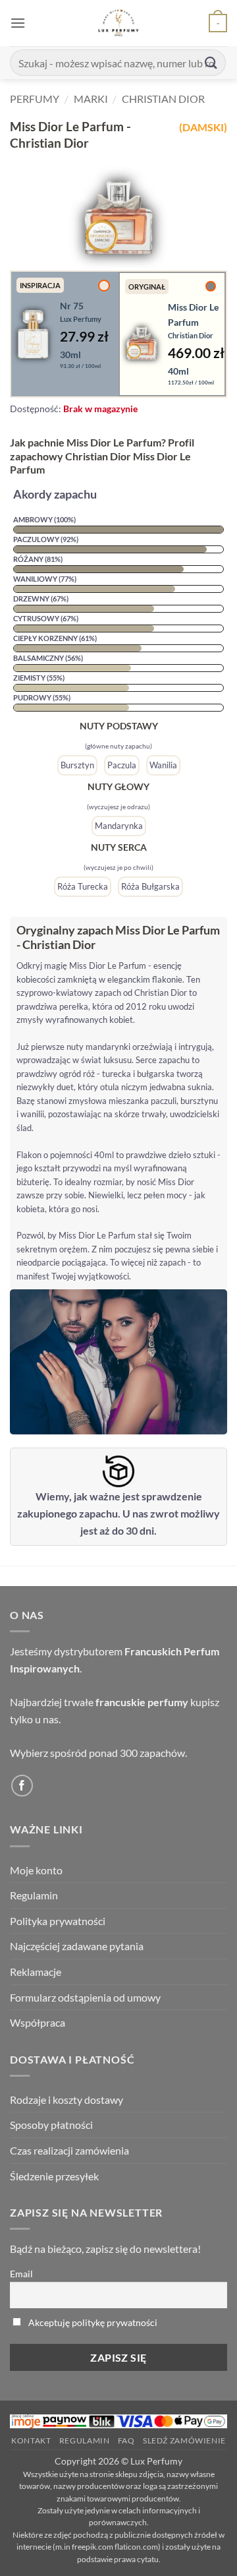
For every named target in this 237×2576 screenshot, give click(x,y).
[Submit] (211, 62)
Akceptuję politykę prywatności (93, 2322)
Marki (91, 99)
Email (21, 2274)
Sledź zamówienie (184, 2440)
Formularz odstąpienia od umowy (85, 1997)
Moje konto (36, 1870)
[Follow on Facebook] (22, 1786)
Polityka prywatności (58, 1921)
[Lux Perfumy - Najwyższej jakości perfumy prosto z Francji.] (119, 23)
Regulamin (34, 1895)
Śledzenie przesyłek (54, 2176)
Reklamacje (36, 1972)
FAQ (126, 2440)
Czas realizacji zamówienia (69, 2150)
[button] (18, 23)
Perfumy (35, 99)
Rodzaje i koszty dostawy (66, 2100)
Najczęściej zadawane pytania (77, 1946)
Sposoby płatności (51, 2125)
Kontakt (31, 2440)
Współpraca (38, 2022)
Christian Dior (163, 99)
